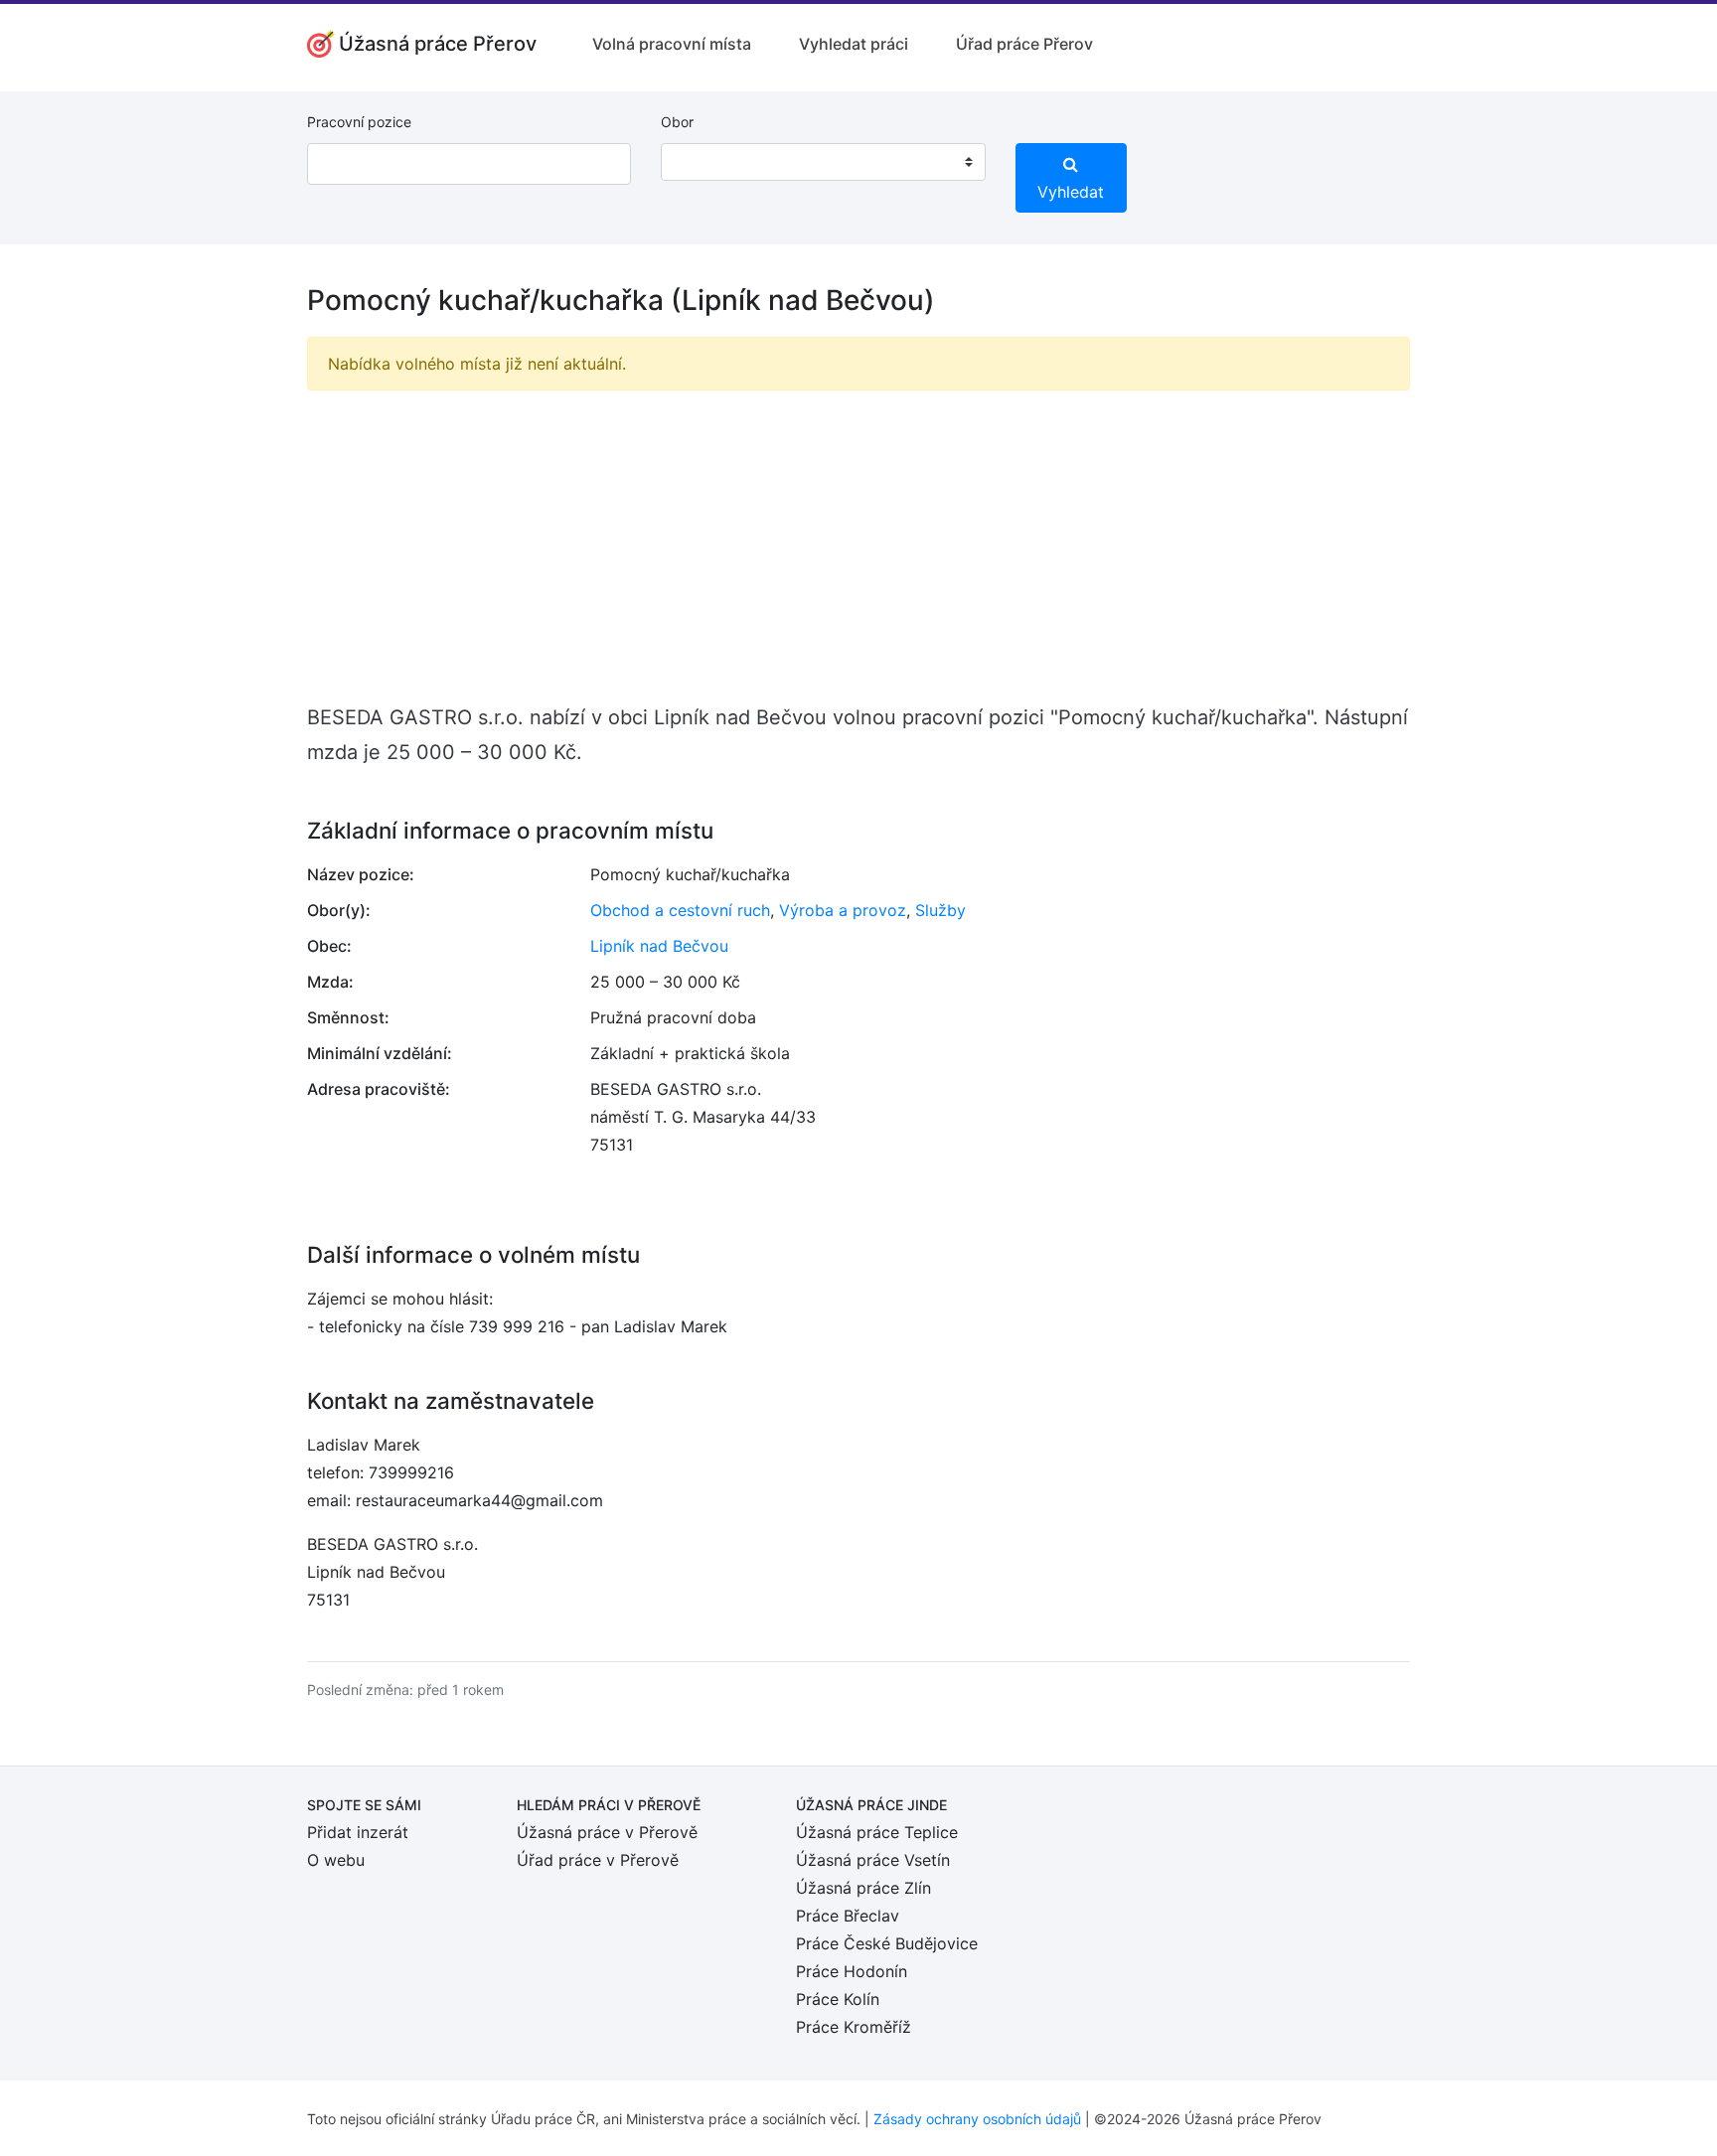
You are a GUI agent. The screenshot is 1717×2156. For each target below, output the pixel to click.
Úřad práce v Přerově (598, 1860)
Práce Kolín (838, 1999)
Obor (677, 122)
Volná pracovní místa (672, 44)
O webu (336, 1860)
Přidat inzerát (358, 1832)
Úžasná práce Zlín (863, 1888)
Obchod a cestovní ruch (680, 910)
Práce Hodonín (852, 1971)
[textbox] (702, 162)
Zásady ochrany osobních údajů (977, 2119)
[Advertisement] (858, 545)
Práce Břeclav (848, 1916)
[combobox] (823, 162)
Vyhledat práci (854, 44)
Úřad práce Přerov (1024, 44)
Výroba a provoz (843, 910)
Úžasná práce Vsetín (873, 1860)
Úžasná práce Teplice (877, 1832)
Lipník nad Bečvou (659, 946)
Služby (940, 910)
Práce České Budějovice (887, 1943)
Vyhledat (1071, 192)
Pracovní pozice (359, 122)
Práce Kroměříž (854, 2027)
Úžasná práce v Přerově (607, 1832)
